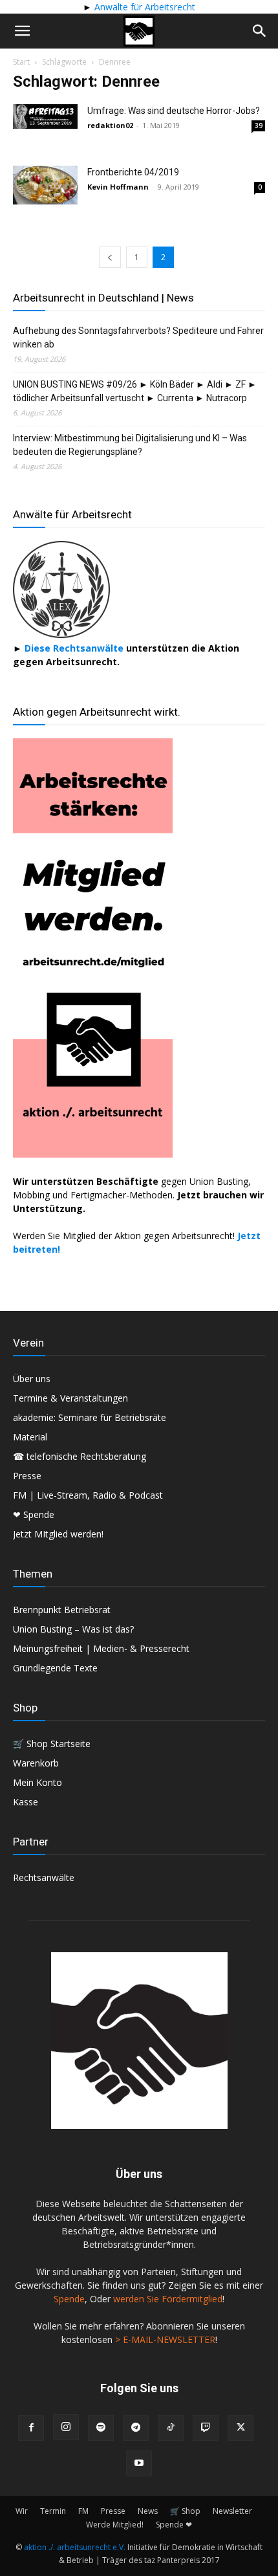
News (148, 2511)
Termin (53, 2511)
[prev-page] (110, 257)
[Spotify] (101, 2428)
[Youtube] (139, 2463)
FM (83, 2511)
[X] (241, 2428)
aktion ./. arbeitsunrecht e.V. (75, 2547)
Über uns (32, 1379)
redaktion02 (110, 125)
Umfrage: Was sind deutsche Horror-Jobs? (174, 111)
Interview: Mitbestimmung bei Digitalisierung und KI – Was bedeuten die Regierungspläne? (130, 445)
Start (21, 62)
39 (259, 126)
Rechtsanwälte (44, 1877)
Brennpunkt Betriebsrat (62, 1610)
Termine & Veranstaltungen (70, 1398)
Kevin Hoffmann (118, 187)
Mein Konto (37, 1782)
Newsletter (232, 2511)
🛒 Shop (185, 2511)
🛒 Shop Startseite (52, 1744)
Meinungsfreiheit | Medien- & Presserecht (101, 1648)
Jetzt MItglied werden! (58, 1534)
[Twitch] (206, 2428)
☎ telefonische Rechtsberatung (80, 1456)
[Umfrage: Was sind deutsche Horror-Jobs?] (45, 116)
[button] (22, 31)
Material (30, 1437)
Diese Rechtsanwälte (75, 648)
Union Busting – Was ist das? (73, 1629)
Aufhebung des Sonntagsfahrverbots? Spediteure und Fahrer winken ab (138, 337)
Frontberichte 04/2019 (133, 172)
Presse (27, 1476)
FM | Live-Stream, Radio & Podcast (88, 1495)
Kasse (26, 1802)
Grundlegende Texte (55, 1668)
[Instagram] (66, 2427)
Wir (22, 2511)
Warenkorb (36, 1763)
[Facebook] (31, 2428)
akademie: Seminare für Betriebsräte (90, 1417)
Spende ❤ (174, 2525)
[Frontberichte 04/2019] (45, 185)
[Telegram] (136, 2428)
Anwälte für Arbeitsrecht (144, 7)
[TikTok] (171, 2428)
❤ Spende (34, 1514)
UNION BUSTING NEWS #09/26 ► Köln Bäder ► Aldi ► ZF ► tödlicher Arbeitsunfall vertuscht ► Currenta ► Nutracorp (135, 391)
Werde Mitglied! (115, 2525)
